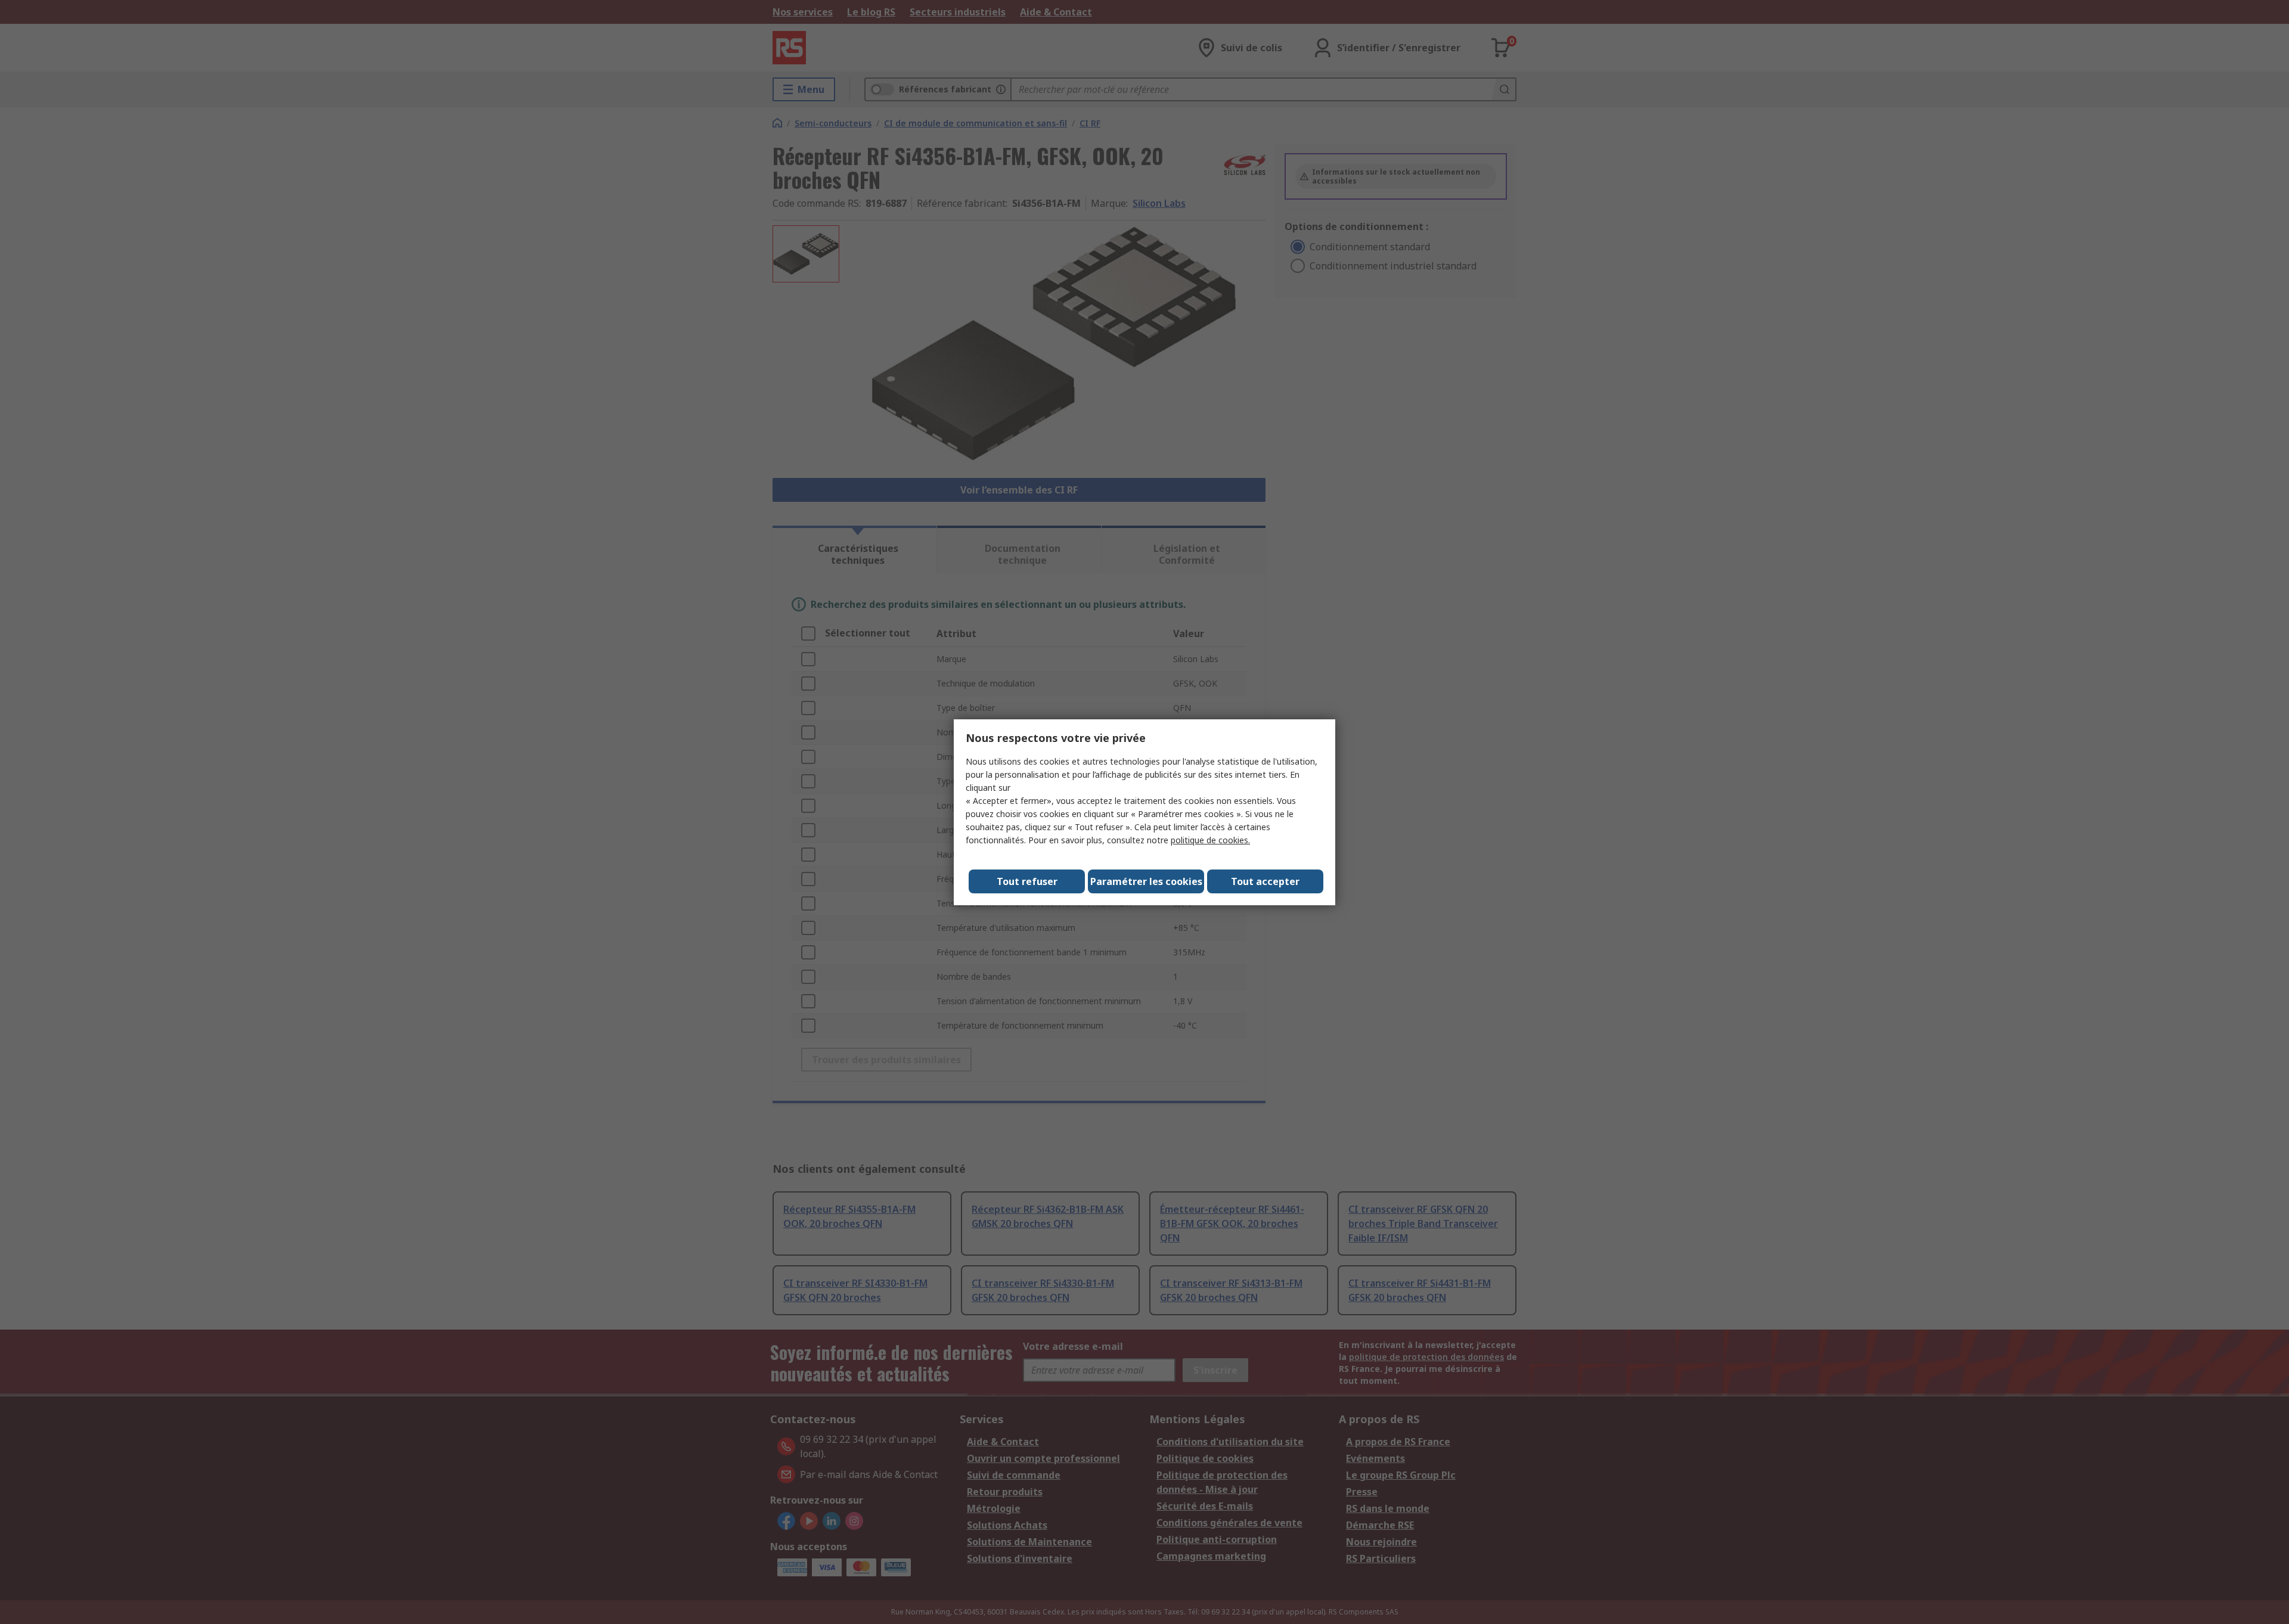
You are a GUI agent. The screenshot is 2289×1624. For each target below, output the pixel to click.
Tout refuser (1027, 881)
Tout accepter (1265, 881)
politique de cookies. (1210, 840)
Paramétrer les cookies (1146, 881)
